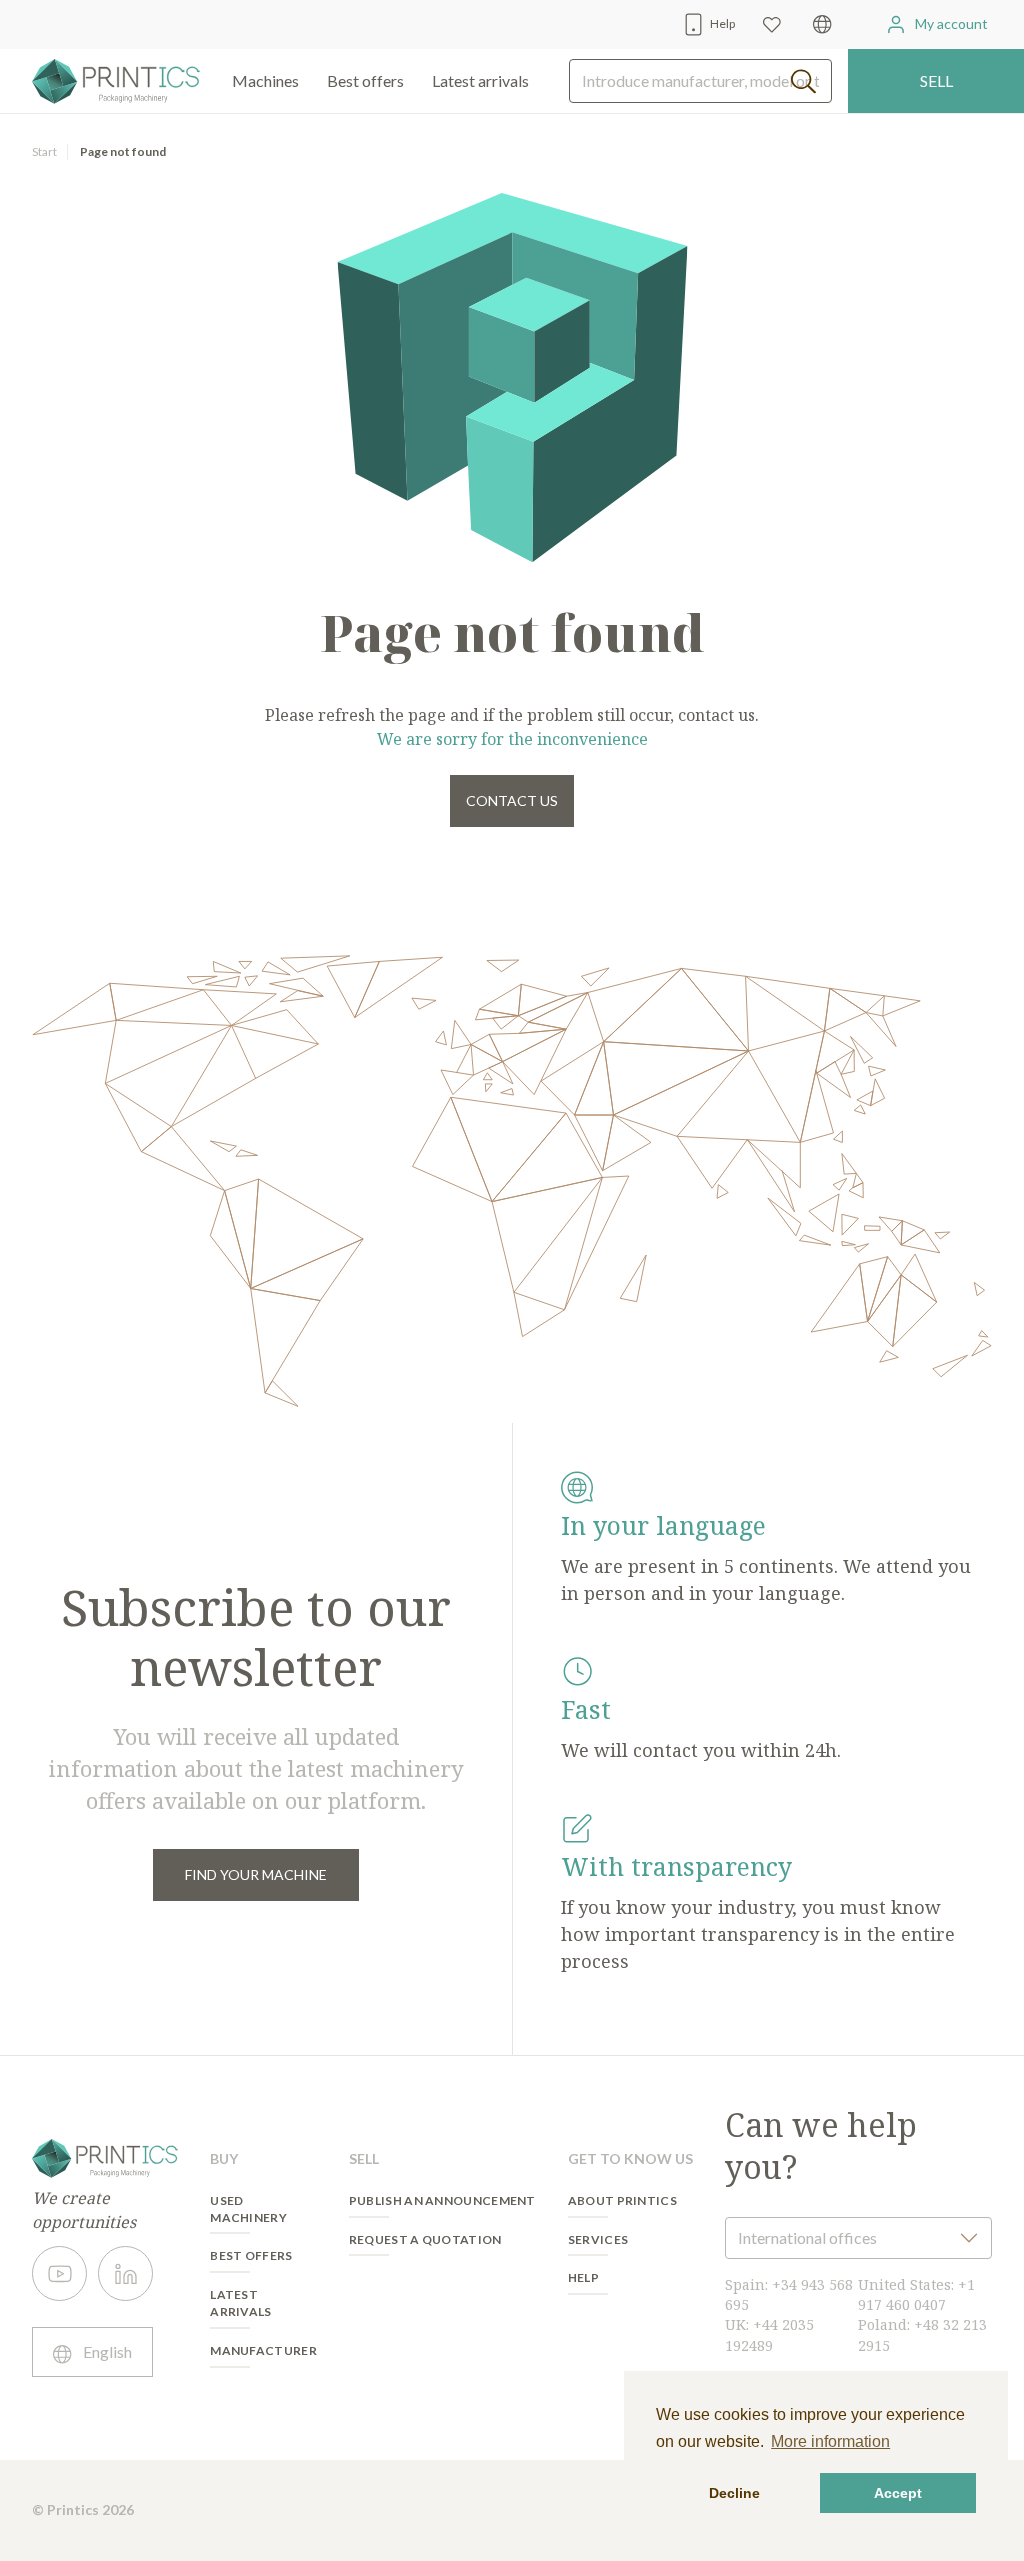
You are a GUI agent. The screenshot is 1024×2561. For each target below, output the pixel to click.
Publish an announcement (442, 2200)
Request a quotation (425, 2239)
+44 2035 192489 (769, 2334)
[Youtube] (59, 2273)
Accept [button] (898, 2493)
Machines (265, 80)
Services (598, 2239)
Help (583, 2277)
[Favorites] (772, 24)
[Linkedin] (125, 2273)
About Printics (622, 2200)
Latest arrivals (480, 80)
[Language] (822, 24)
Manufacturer (263, 2350)
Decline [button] (734, 2493)
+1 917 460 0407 (916, 2294)
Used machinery (248, 2209)
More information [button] (830, 2441)
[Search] (803, 81)
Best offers (251, 2255)
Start (44, 151)
